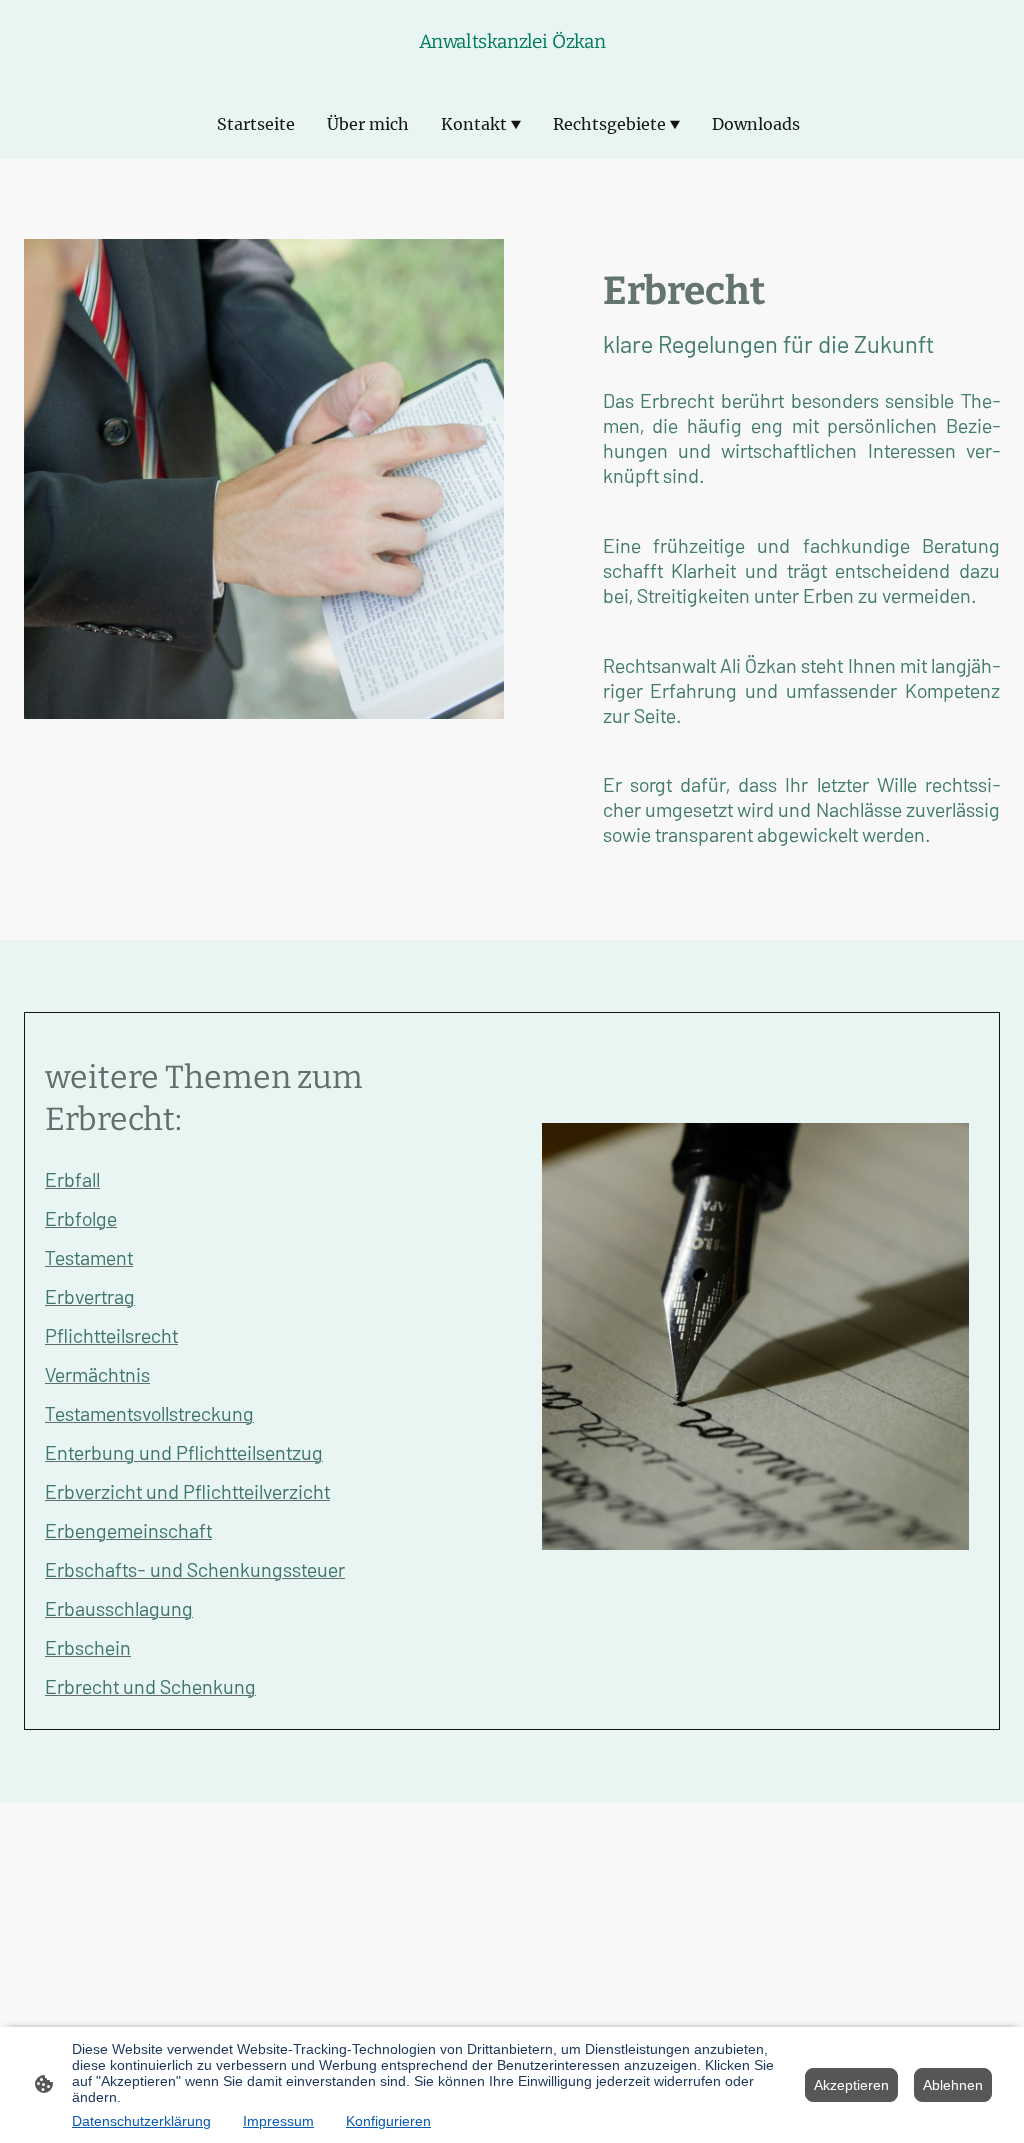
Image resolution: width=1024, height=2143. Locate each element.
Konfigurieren (388, 2121)
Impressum (278, 2121)
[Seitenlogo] (512, 63)
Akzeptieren (851, 2085)
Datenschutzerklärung (141, 2121)
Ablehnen (953, 2085)
